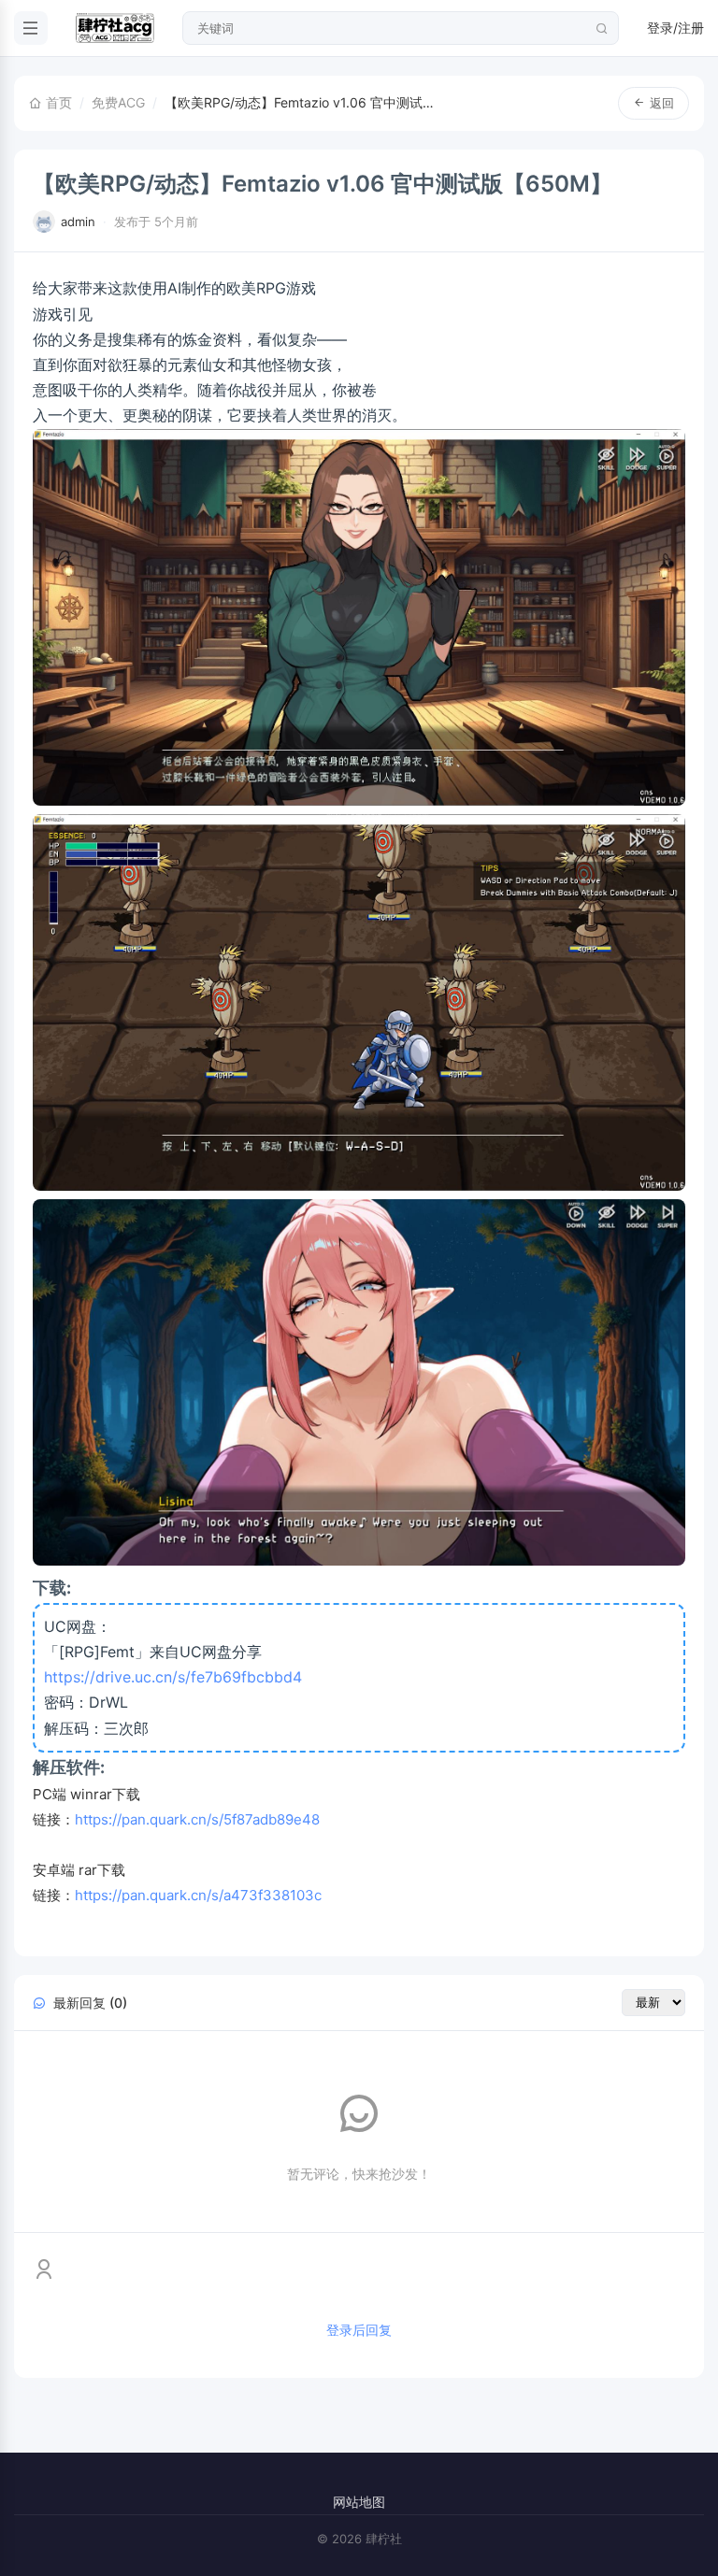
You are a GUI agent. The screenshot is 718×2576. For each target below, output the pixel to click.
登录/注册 (675, 28)
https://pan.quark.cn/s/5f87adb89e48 (197, 1819)
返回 (662, 103)
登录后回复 (359, 2330)
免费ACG (118, 102)
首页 (57, 102)
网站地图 (359, 2502)
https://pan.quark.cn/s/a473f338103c (198, 1895)
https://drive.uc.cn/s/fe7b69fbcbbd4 (173, 1677)
